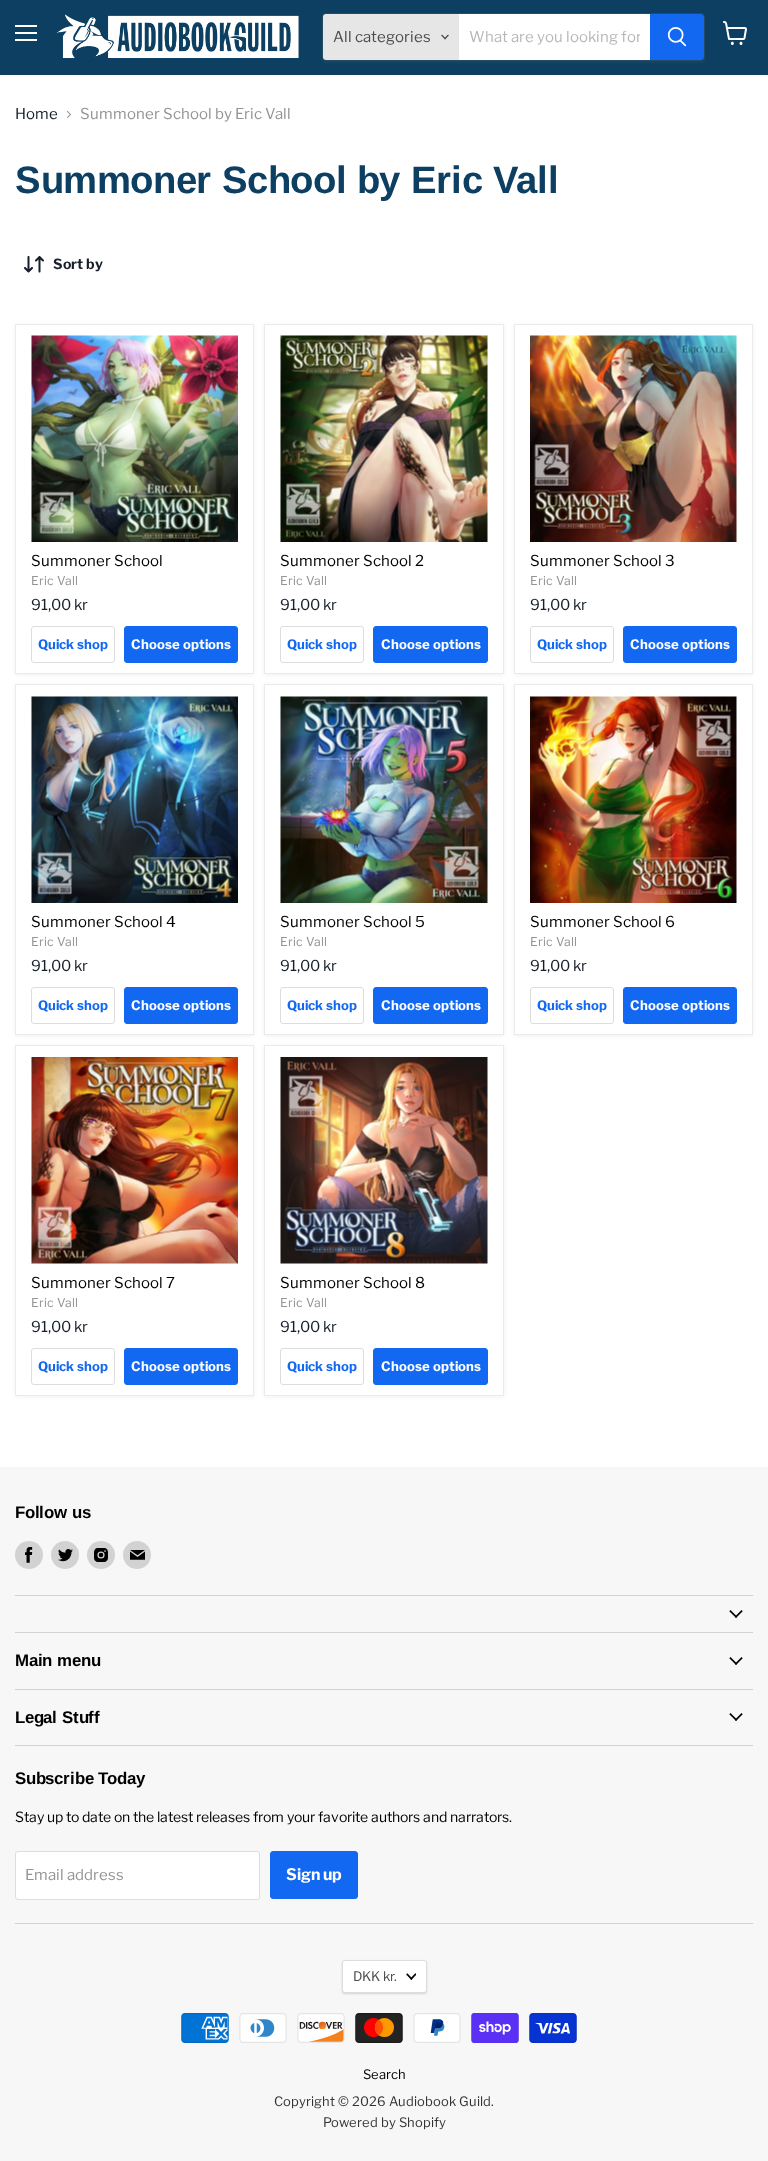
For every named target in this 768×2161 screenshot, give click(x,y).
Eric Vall (54, 580)
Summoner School (97, 561)
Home (36, 114)
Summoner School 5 (352, 922)
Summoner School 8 (352, 1283)
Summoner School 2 (352, 561)
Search (384, 2074)
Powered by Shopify (384, 2122)
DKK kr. (375, 1976)
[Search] (677, 37)
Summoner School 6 (602, 922)
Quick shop (73, 644)
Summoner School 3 (602, 561)
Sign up (314, 1874)
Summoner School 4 (103, 922)
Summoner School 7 (103, 1283)
